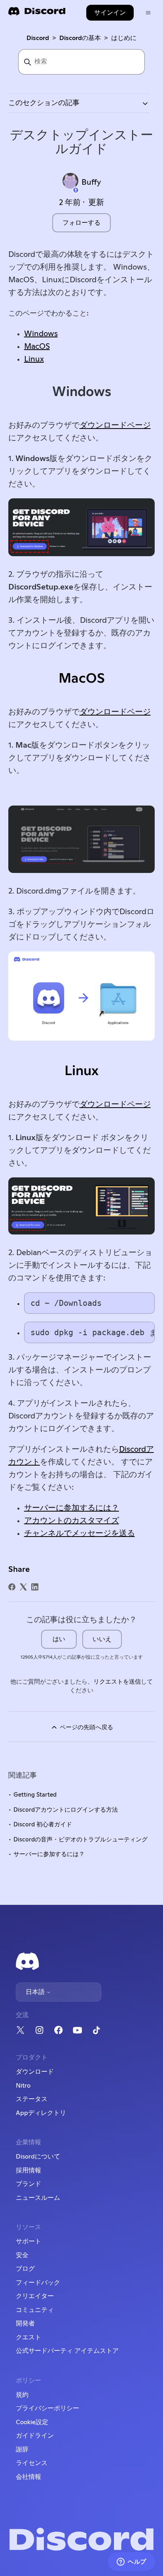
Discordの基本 (80, 38)
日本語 (36, 1992)
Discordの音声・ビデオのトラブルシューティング (81, 1840)
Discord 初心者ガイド (43, 1825)
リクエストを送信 (117, 1682)
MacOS (37, 346)
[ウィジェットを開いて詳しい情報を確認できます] (132, 2562)
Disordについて (38, 2157)
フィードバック (38, 2283)
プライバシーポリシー (47, 2408)
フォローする (81, 223)
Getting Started (35, 1795)
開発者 (25, 2323)
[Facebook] (12, 1587)
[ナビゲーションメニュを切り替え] (148, 13)
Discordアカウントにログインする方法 (66, 1810)
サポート (28, 2241)
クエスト (28, 2337)
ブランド (28, 2184)
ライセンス (32, 2463)
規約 (22, 2395)
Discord (38, 38)
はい (59, 1639)
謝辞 (22, 2450)
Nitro (23, 2086)
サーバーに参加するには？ (72, 1508)
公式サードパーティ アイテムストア (67, 2351)
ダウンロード (35, 2072)
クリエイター (35, 2296)
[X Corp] (23, 1587)
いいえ (102, 1639)
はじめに (124, 38)
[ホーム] (37, 14)
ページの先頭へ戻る (86, 1727)
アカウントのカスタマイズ (72, 1521)
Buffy (91, 182)
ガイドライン (35, 2436)
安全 (22, 2255)
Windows (41, 334)
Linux (34, 359)
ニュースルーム (38, 2198)
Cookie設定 (32, 2422)
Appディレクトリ (41, 2113)
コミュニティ (35, 2310)
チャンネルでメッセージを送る (80, 1533)
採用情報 (28, 2170)
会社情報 (28, 2477)
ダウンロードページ (115, 425)
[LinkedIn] (35, 1587)
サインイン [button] (110, 13)
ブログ (25, 2269)
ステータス (32, 2099)
